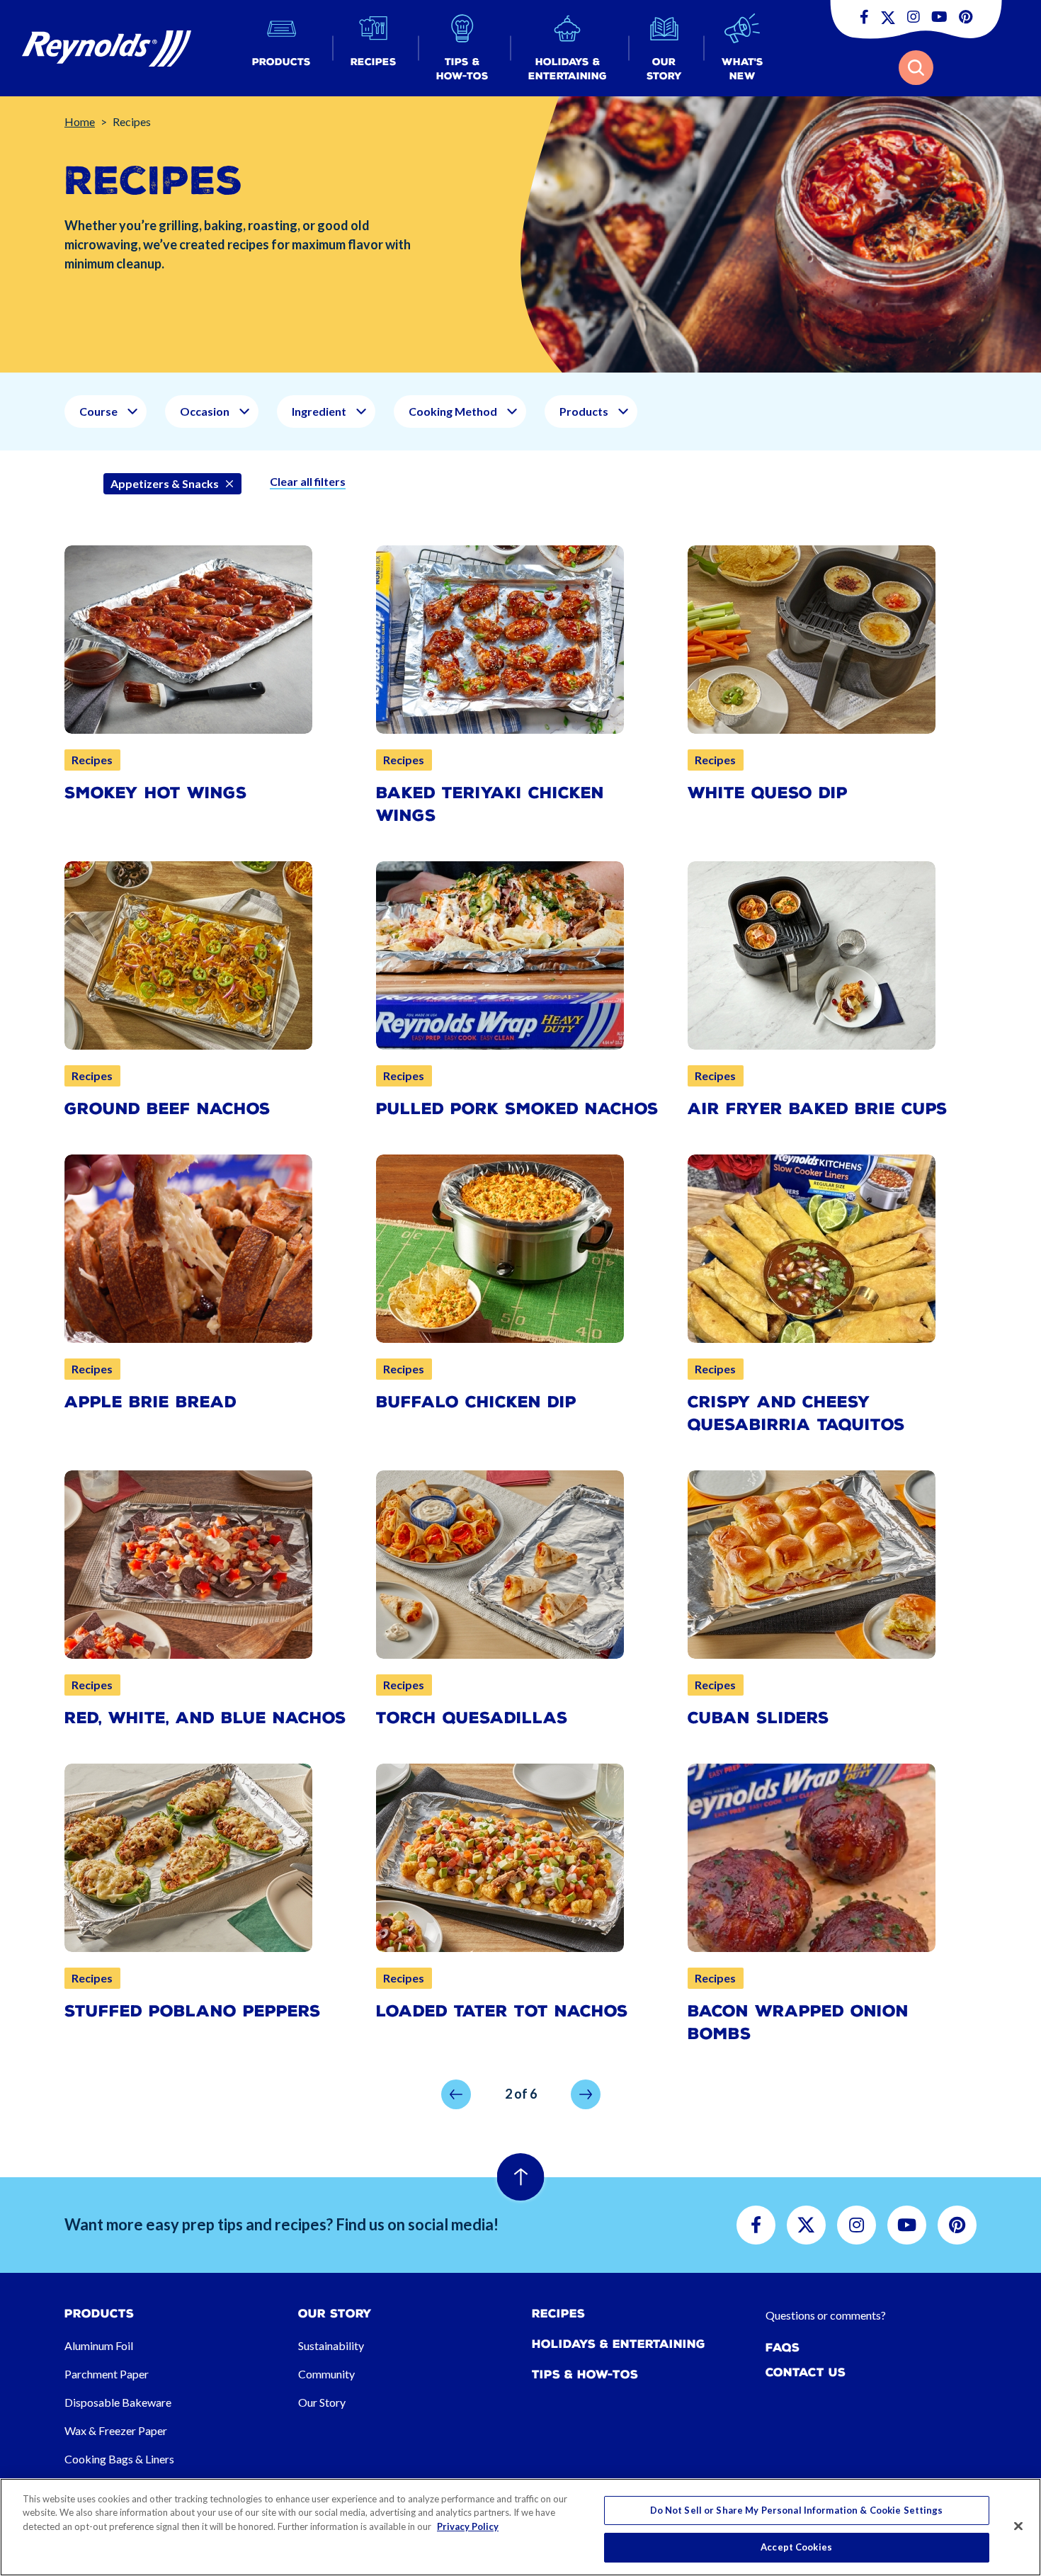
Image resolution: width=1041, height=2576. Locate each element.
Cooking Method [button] (453, 411)
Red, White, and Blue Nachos (205, 1718)
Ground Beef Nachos (167, 1109)
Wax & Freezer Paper (116, 2430)
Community (326, 2374)
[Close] (1018, 2526)
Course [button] (98, 411)
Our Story (322, 2402)
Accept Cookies (796, 2546)
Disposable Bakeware (118, 2402)
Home (80, 121)
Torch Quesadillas (472, 1718)
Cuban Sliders (758, 1718)
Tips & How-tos (585, 2374)
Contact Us (806, 2372)
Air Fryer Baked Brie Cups (818, 1109)
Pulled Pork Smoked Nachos (517, 1109)
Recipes (558, 2314)
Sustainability (331, 2345)
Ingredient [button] (319, 411)
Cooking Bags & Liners (119, 2459)
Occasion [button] (205, 411)
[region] (520, 2527)
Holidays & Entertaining (619, 2344)
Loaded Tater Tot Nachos (502, 2011)
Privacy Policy (468, 2526)
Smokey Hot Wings (156, 793)
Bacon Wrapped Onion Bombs (798, 2022)
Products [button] (584, 411)
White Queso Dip (768, 793)
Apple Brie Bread (150, 1402)
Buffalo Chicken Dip (476, 1402)
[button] (281, 49)
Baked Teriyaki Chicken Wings (490, 804)
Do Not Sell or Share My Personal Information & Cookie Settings (797, 2510)
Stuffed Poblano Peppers (193, 2011)
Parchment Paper (107, 2374)
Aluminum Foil (99, 2345)
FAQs (783, 2348)
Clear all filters (308, 481)
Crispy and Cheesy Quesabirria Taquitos (796, 1413)
